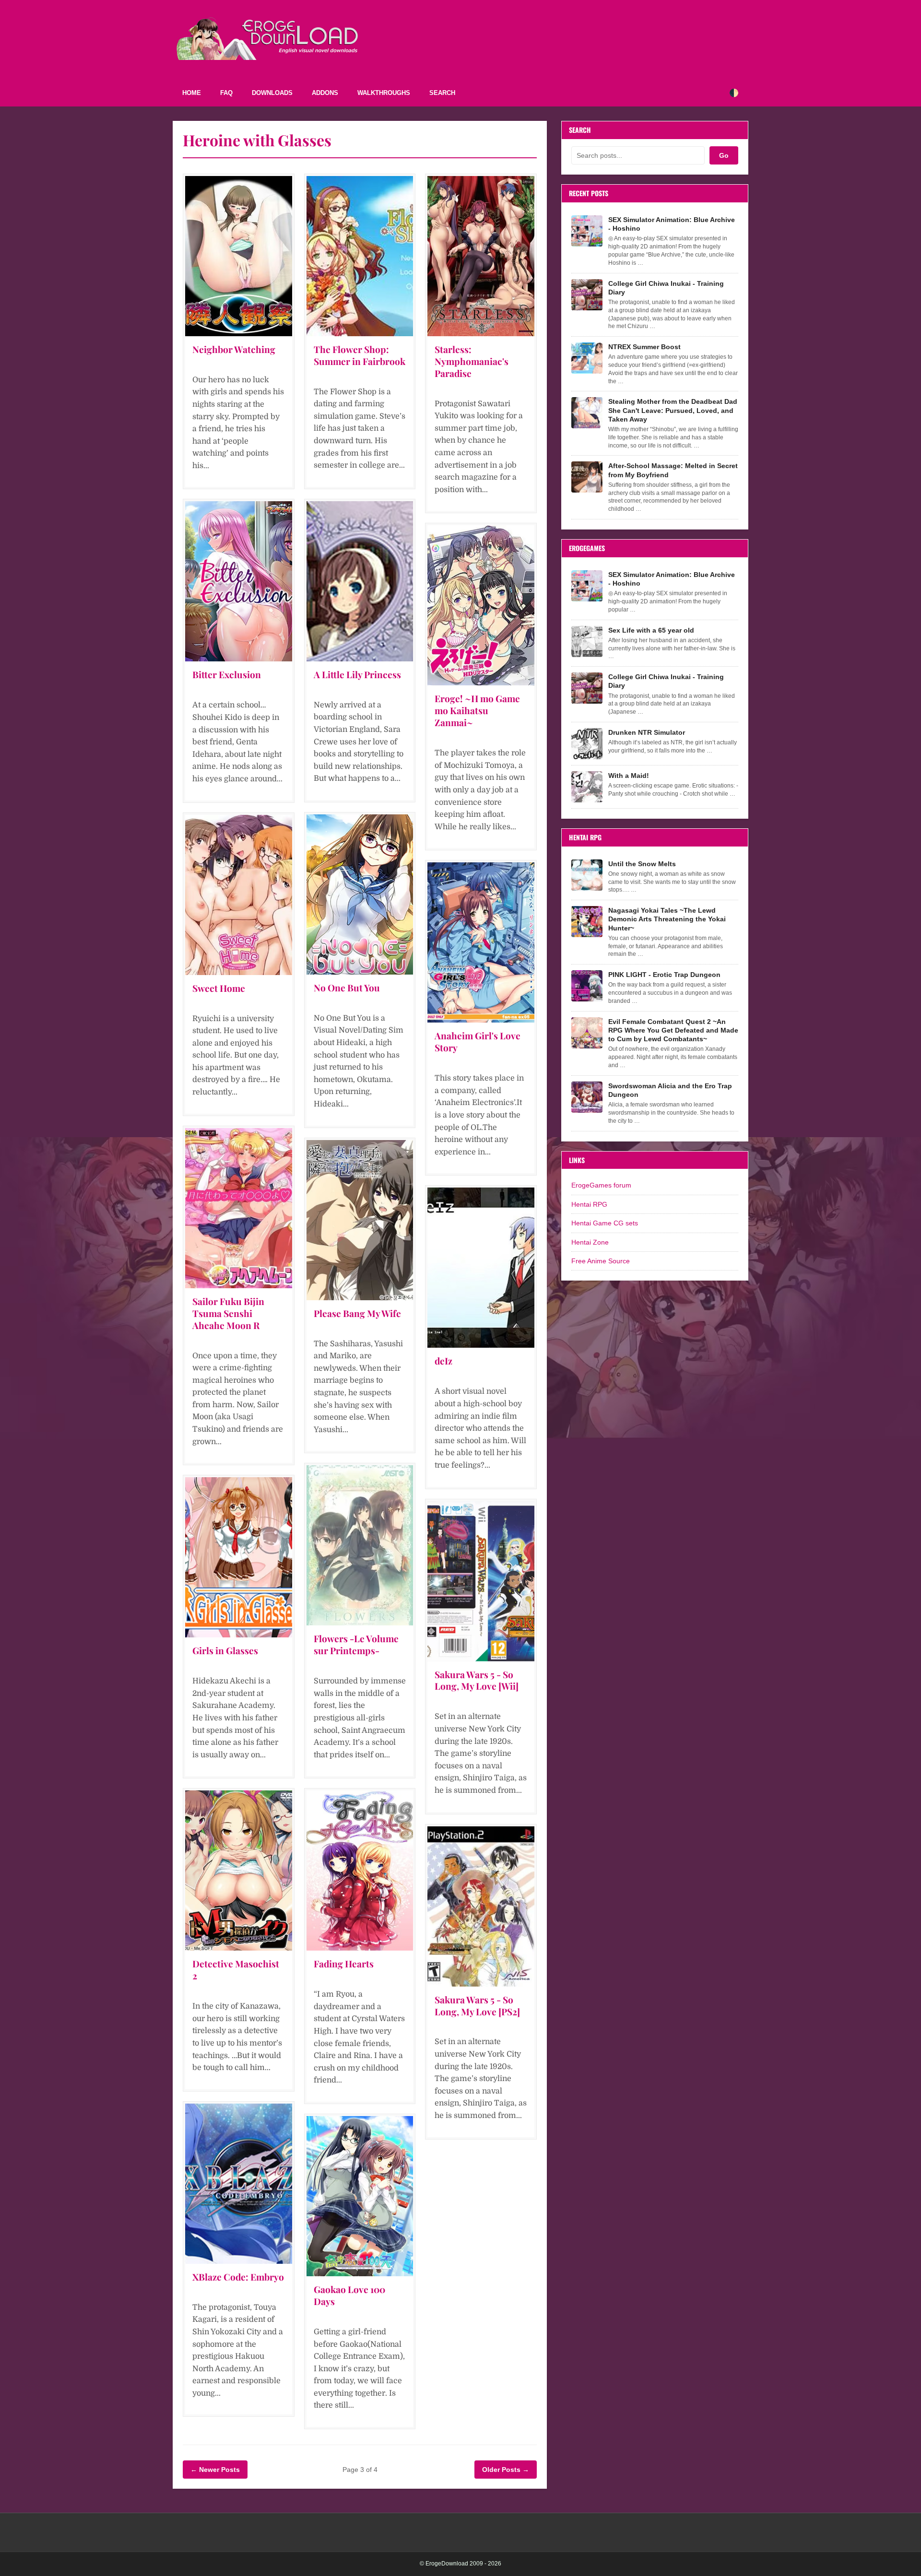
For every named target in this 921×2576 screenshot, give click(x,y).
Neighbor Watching (234, 349)
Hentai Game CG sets (605, 1223)
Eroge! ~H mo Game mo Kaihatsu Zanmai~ (477, 710)
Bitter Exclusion (227, 674)
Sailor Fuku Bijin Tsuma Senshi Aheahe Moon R (228, 1313)
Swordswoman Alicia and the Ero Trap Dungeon (670, 1090)
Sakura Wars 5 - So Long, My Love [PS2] (477, 2006)
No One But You (347, 988)
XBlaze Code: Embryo (238, 2277)
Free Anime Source (601, 1261)
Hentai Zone (590, 1242)
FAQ (226, 93)
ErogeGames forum (601, 1185)
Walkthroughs (384, 93)
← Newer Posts (215, 2470)
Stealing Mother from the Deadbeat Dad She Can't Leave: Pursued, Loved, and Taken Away (673, 410)
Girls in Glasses (225, 1650)
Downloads (272, 93)
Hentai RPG (589, 1204)
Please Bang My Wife (357, 1313)
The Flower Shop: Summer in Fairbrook (360, 355)
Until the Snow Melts (642, 864)
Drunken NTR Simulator (647, 732)
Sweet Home (219, 988)
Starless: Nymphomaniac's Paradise (472, 361)
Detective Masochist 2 (236, 1970)
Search (442, 93)
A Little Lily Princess (357, 674)
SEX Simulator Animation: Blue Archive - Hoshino (672, 224)
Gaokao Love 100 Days (349, 2295)
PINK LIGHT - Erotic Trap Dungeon (664, 975)
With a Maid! (629, 776)
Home (192, 93)
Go (724, 155)
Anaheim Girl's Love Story (478, 1041)
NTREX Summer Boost (644, 347)
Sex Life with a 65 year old (651, 630)
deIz (443, 1361)
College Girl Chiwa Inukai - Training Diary (666, 288)
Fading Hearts (344, 1964)
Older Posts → (506, 2470)
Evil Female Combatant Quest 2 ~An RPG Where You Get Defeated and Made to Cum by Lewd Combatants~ (673, 1030)
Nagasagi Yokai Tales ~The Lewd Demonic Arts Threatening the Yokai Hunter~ (667, 919)
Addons (325, 93)
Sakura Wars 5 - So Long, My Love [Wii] (477, 1680)
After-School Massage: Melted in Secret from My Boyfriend (673, 470)
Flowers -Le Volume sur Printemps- (356, 1644)
